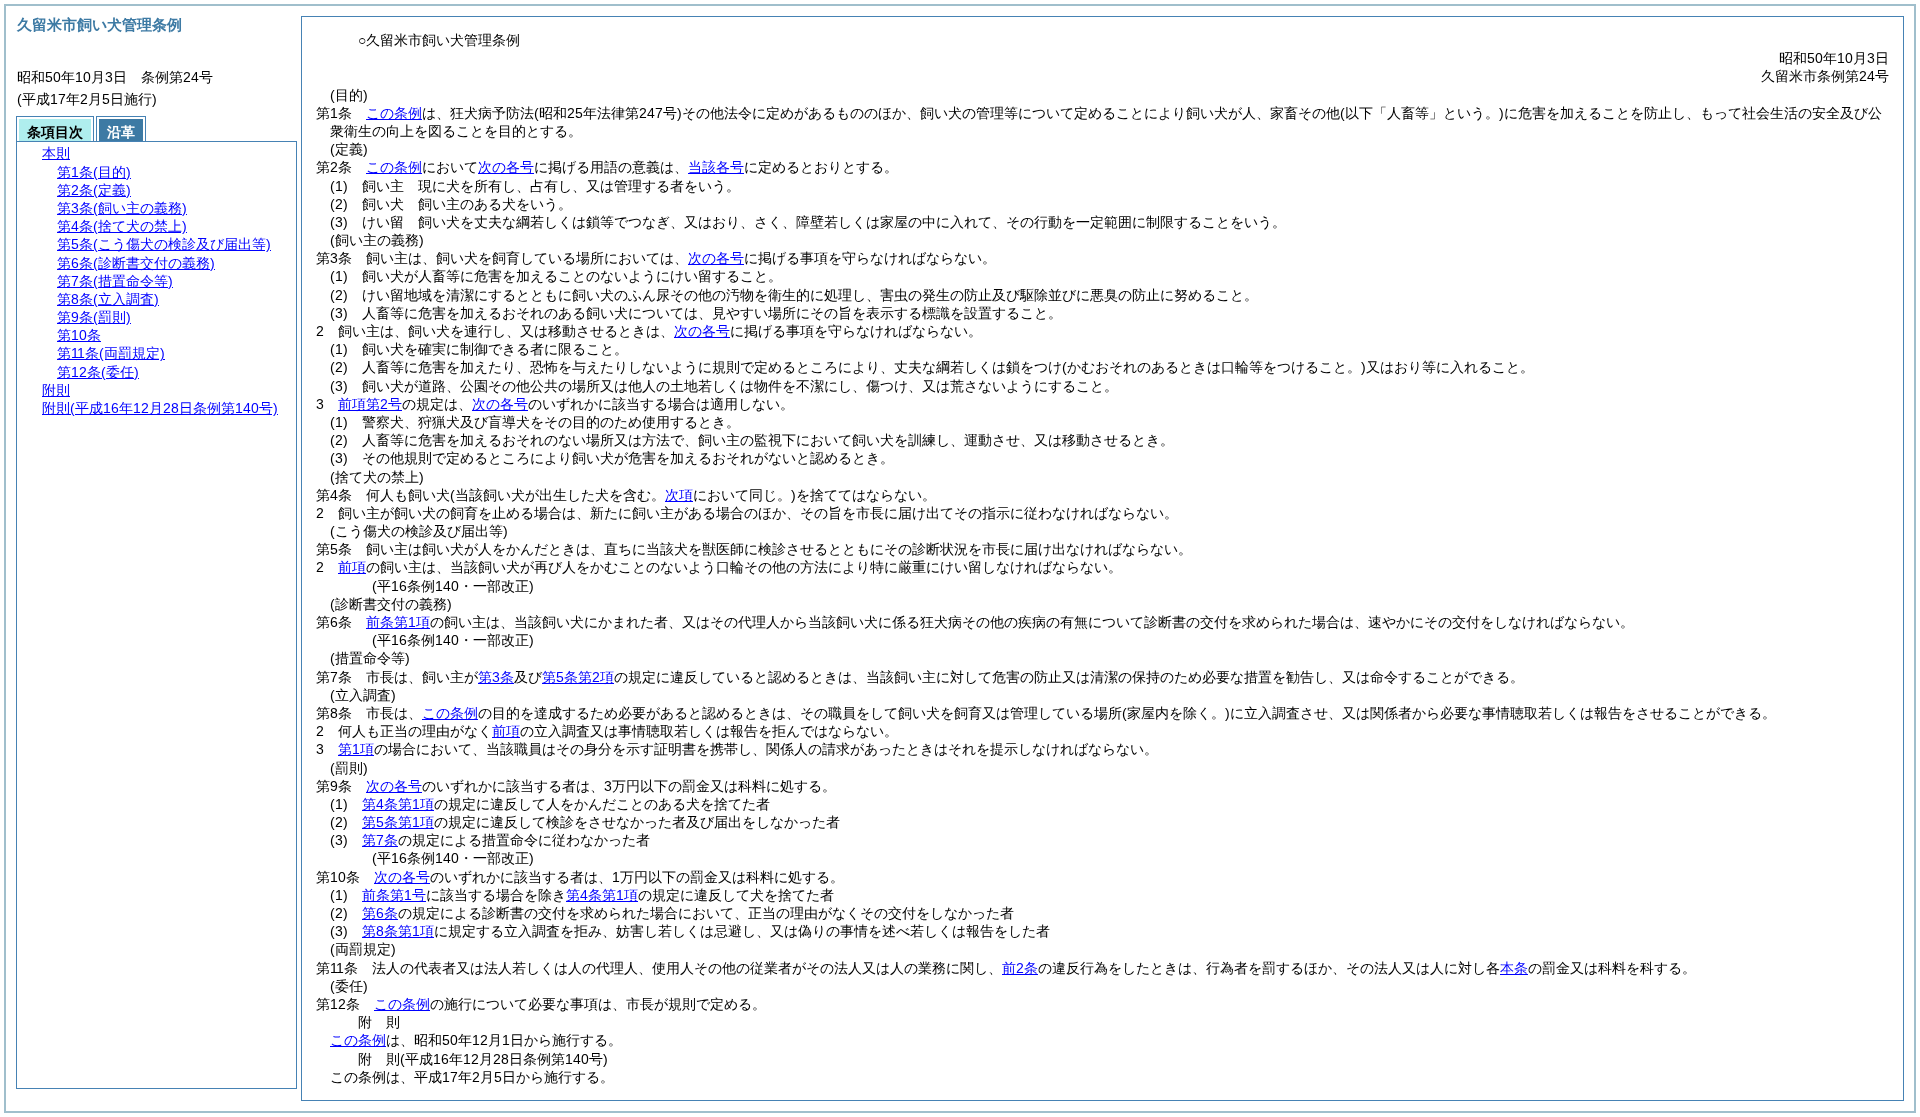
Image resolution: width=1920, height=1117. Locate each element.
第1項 (356, 749)
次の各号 (506, 167)
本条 (1514, 968)
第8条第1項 (398, 931)
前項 (352, 567)
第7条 (380, 840)
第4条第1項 (398, 804)
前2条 (1020, 968)
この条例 (394, 113)
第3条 (496, 677)
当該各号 (716, 167)
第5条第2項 (578, 677)
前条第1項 (398, 622)
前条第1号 (394, 895)
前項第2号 (370, 404)
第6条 (380, 913)
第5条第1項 (398, 822)
